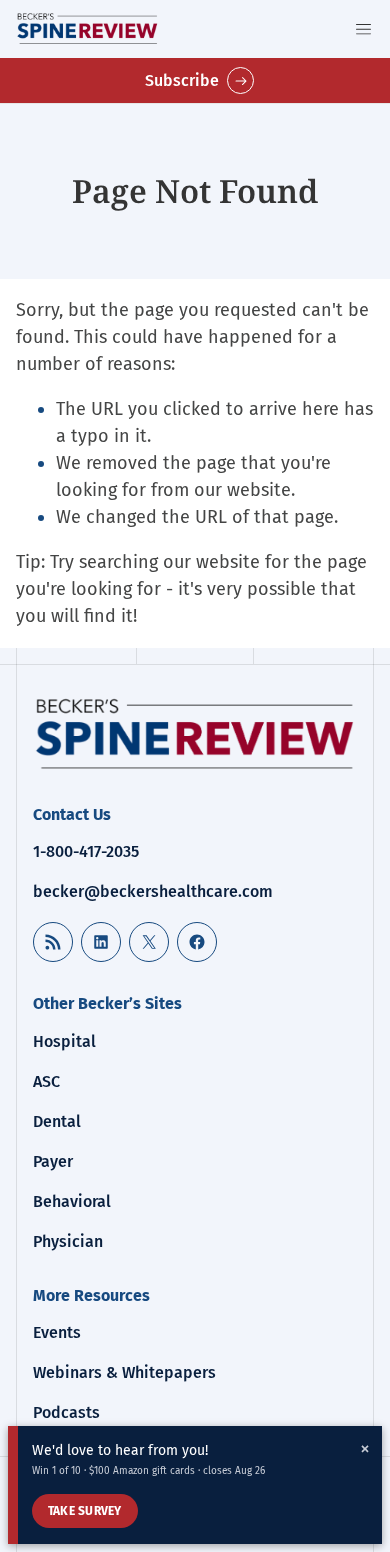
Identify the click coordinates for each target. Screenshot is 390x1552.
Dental (57, 1121)
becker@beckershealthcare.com (153, 891)
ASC (46, 1081)
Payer (53, 1161)
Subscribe (182, 80)
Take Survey (85, 1511)
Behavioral (72, 1201)
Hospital (64, 1041)
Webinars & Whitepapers (124, 1372)
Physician (68, 1241)
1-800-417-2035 (86, 851)
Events (57, 1332)
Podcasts (66, 1412)
